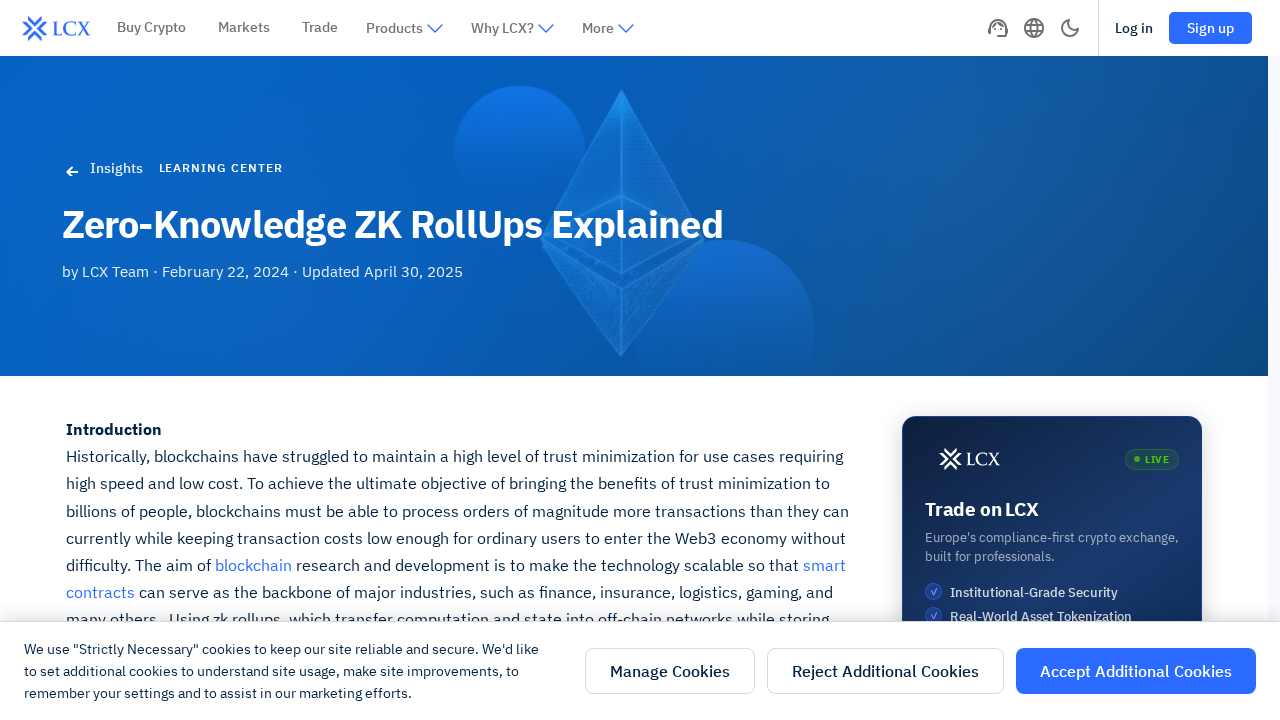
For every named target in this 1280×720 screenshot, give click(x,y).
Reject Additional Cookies (885, 671)
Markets (244, 27)
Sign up (1210, 28)
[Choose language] (1034, 28)
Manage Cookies (670, 671)
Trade (320, 27)
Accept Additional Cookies (1136, 671)
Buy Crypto (151, 27)
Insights (116, 168)
